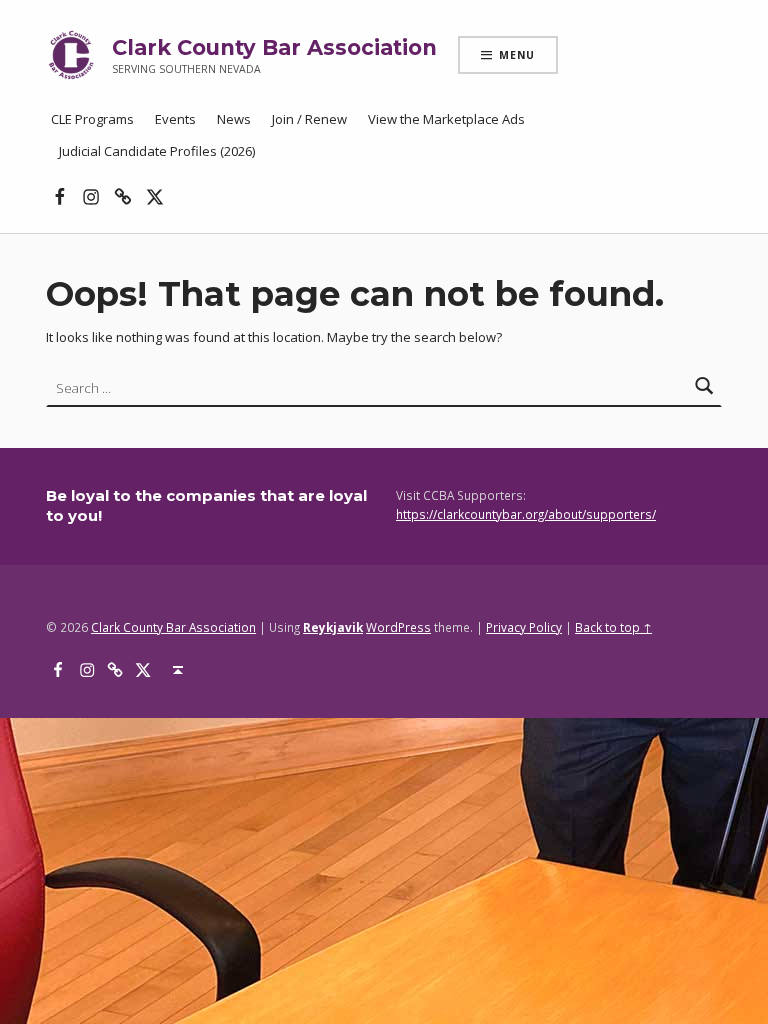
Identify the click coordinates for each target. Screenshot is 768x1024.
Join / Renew (309, 119)
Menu (517, 55)
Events (175, 119)
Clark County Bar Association (274, 47)
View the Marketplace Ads (446, 119)
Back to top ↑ (613, 627)
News (234, 119)
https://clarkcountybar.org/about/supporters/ (526, 514)
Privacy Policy (524, 627)
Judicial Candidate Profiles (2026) (157, 151)
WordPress (398, 627)
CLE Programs (92, 119)
